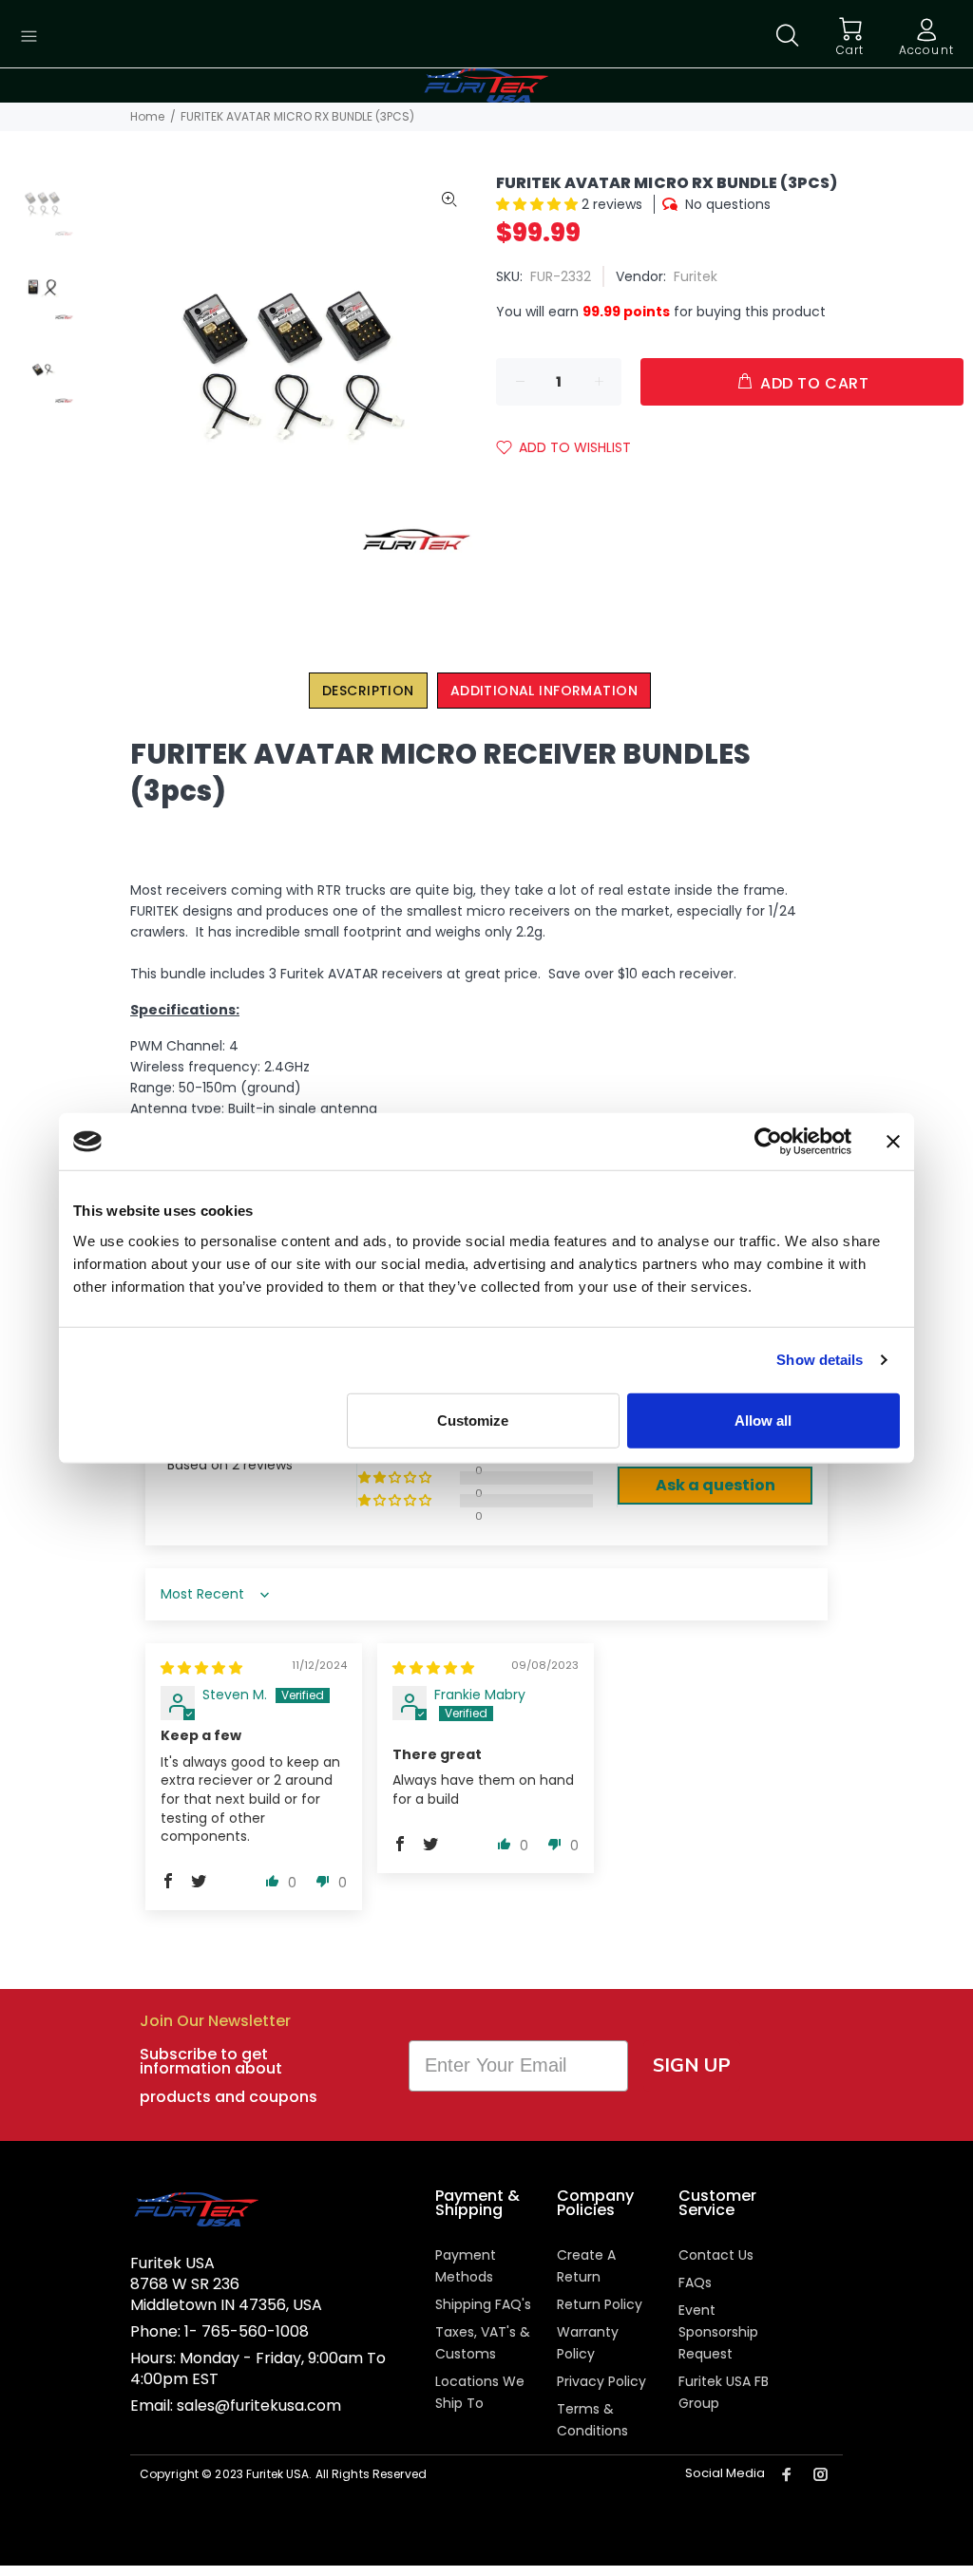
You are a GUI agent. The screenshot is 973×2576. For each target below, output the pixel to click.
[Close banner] (893, 1142)
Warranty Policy (588, 2343)
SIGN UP (692, 2065)
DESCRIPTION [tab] (368, 691)
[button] (539, 204)
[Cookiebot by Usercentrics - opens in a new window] (768, 1142)
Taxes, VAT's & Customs (483, 2343)
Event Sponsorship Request (718, 2332)
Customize (473, 1420)
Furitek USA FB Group (724, 2392)
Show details (820, 1360)
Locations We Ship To (480, 2392)
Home (147, 116)
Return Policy (600, 2304)
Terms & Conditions (592, 2420)
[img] (201, 1668)
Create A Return (586, 2266)
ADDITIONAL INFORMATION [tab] (544, 691)
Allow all (763, 1420)
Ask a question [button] (715, 1485)
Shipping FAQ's (483, 2304)
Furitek (696, 276)
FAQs (695, 2282)
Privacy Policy (601, 2381)
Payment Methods (466, 2266)
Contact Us (716, 2255)
